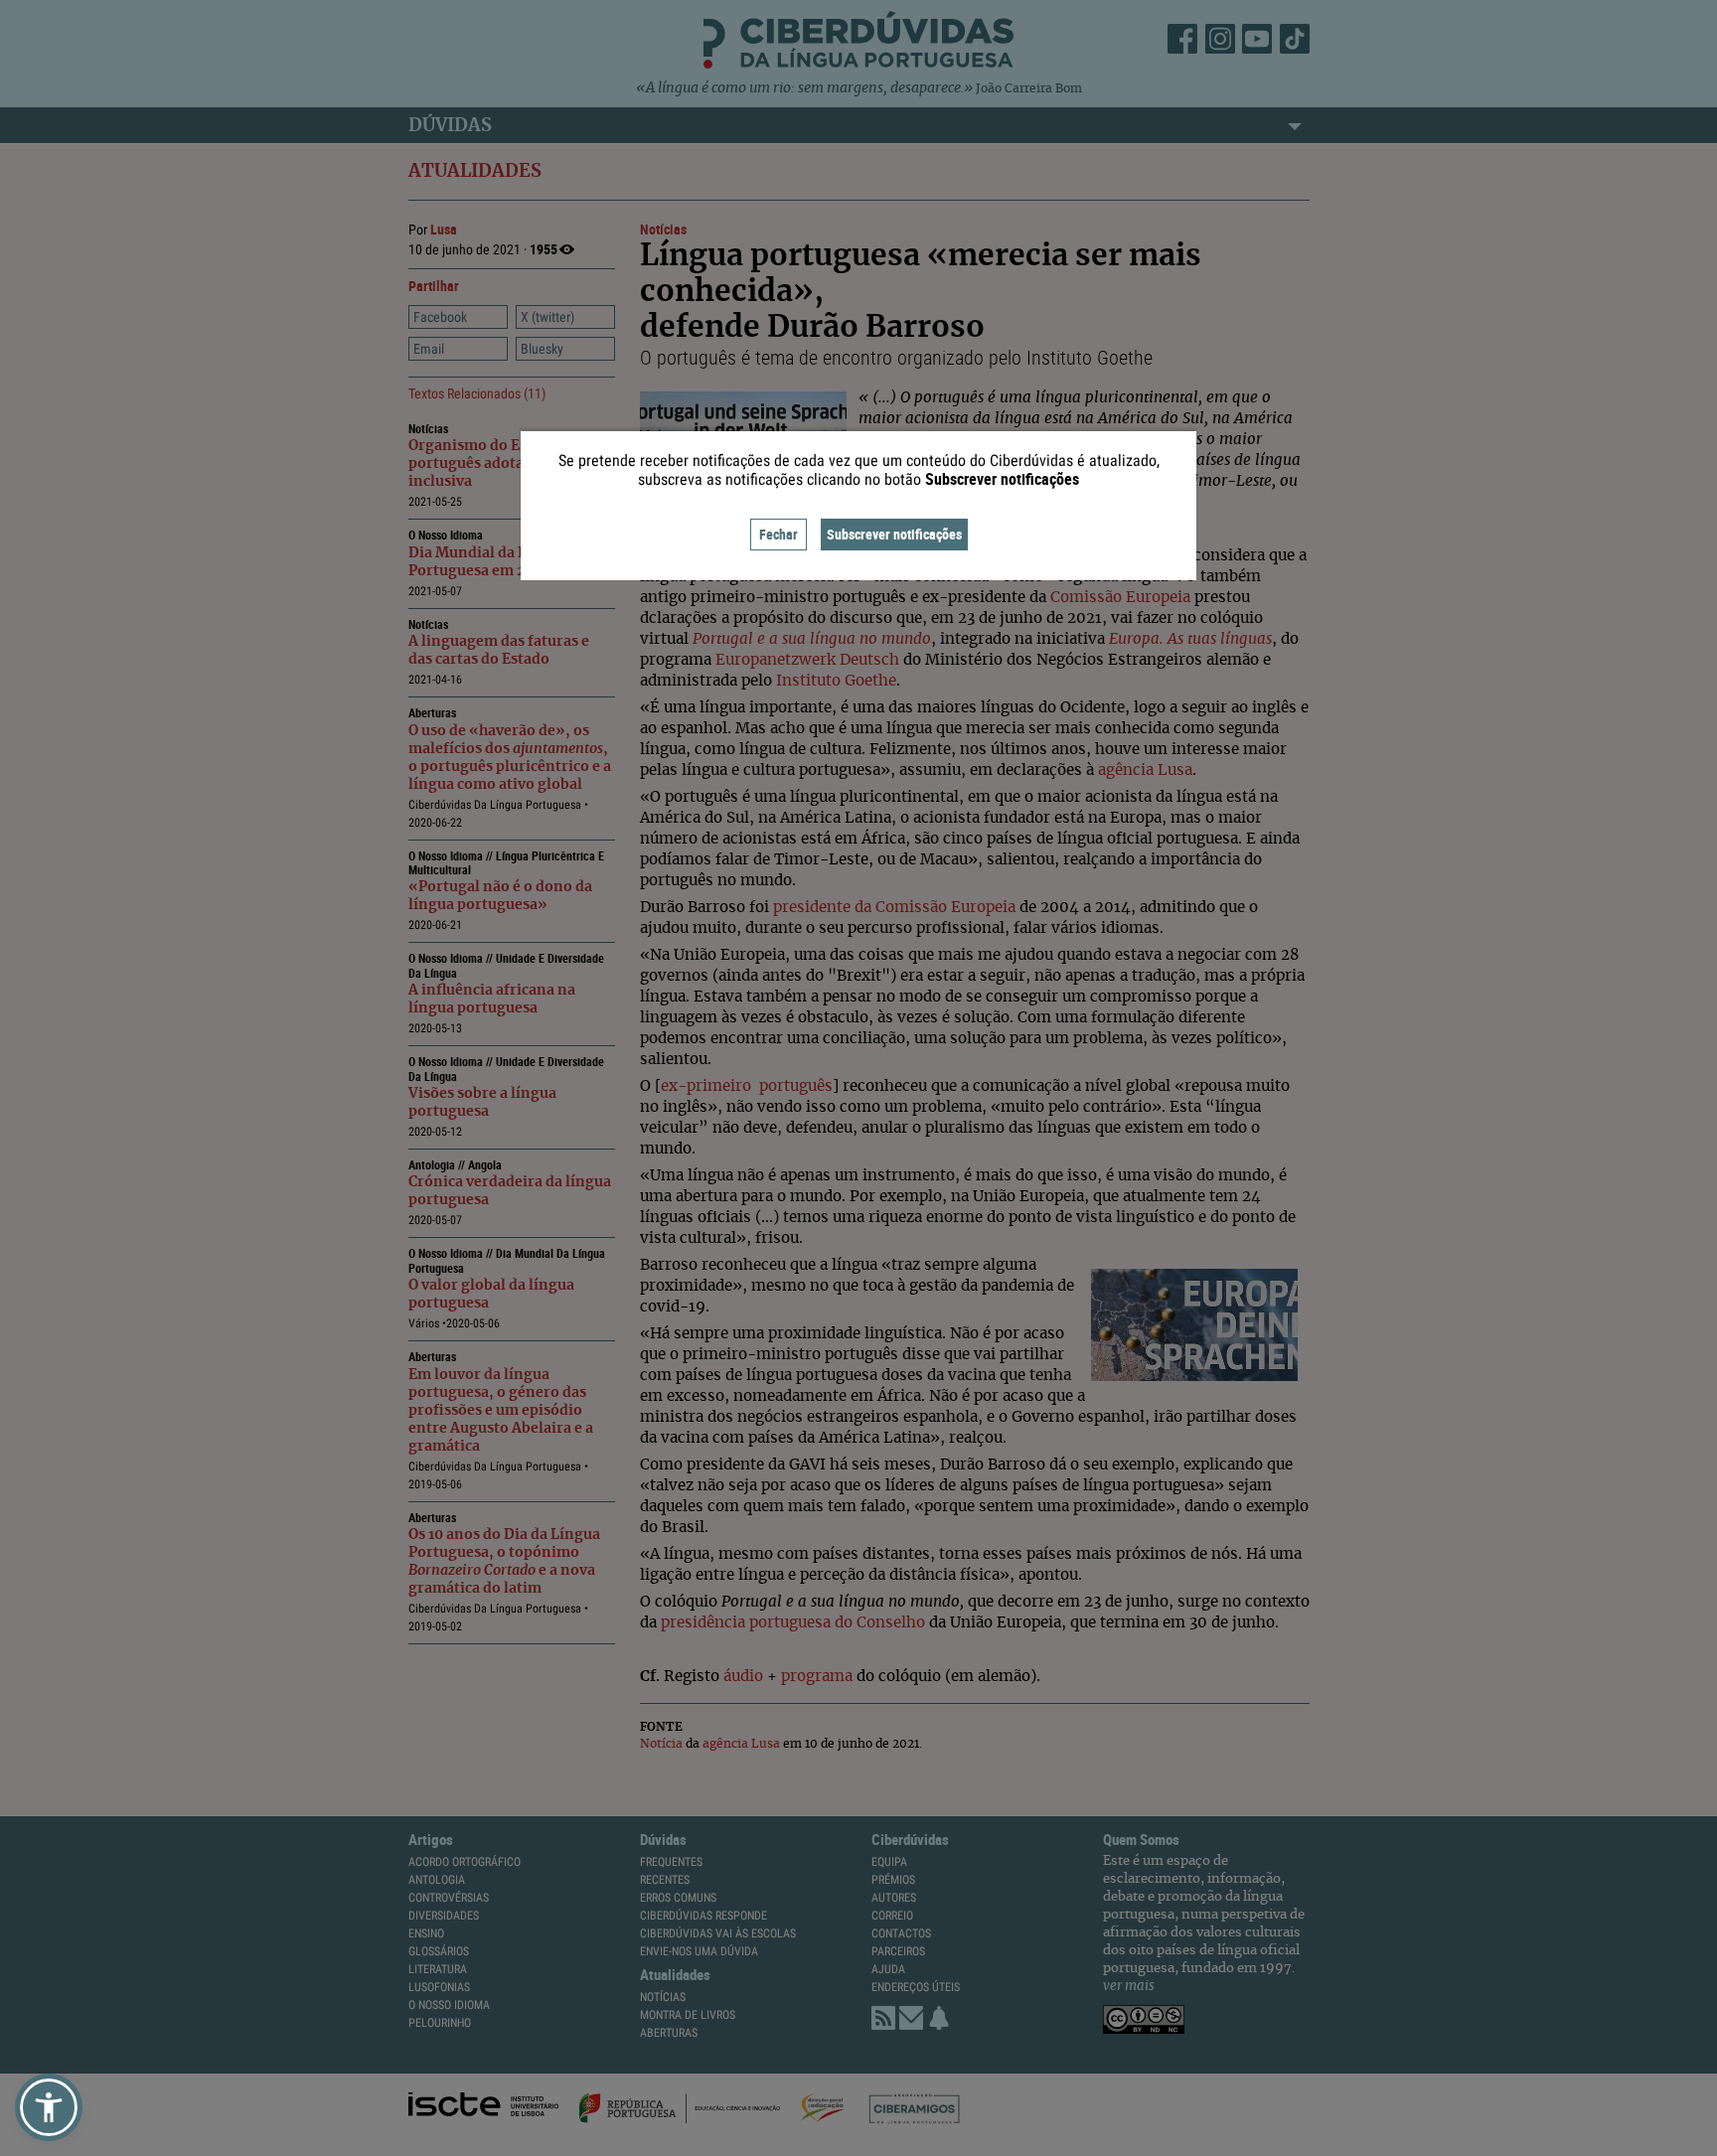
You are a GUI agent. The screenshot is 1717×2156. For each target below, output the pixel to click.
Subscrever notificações (894, 534)
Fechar (779, 534)
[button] (49, 2107)
